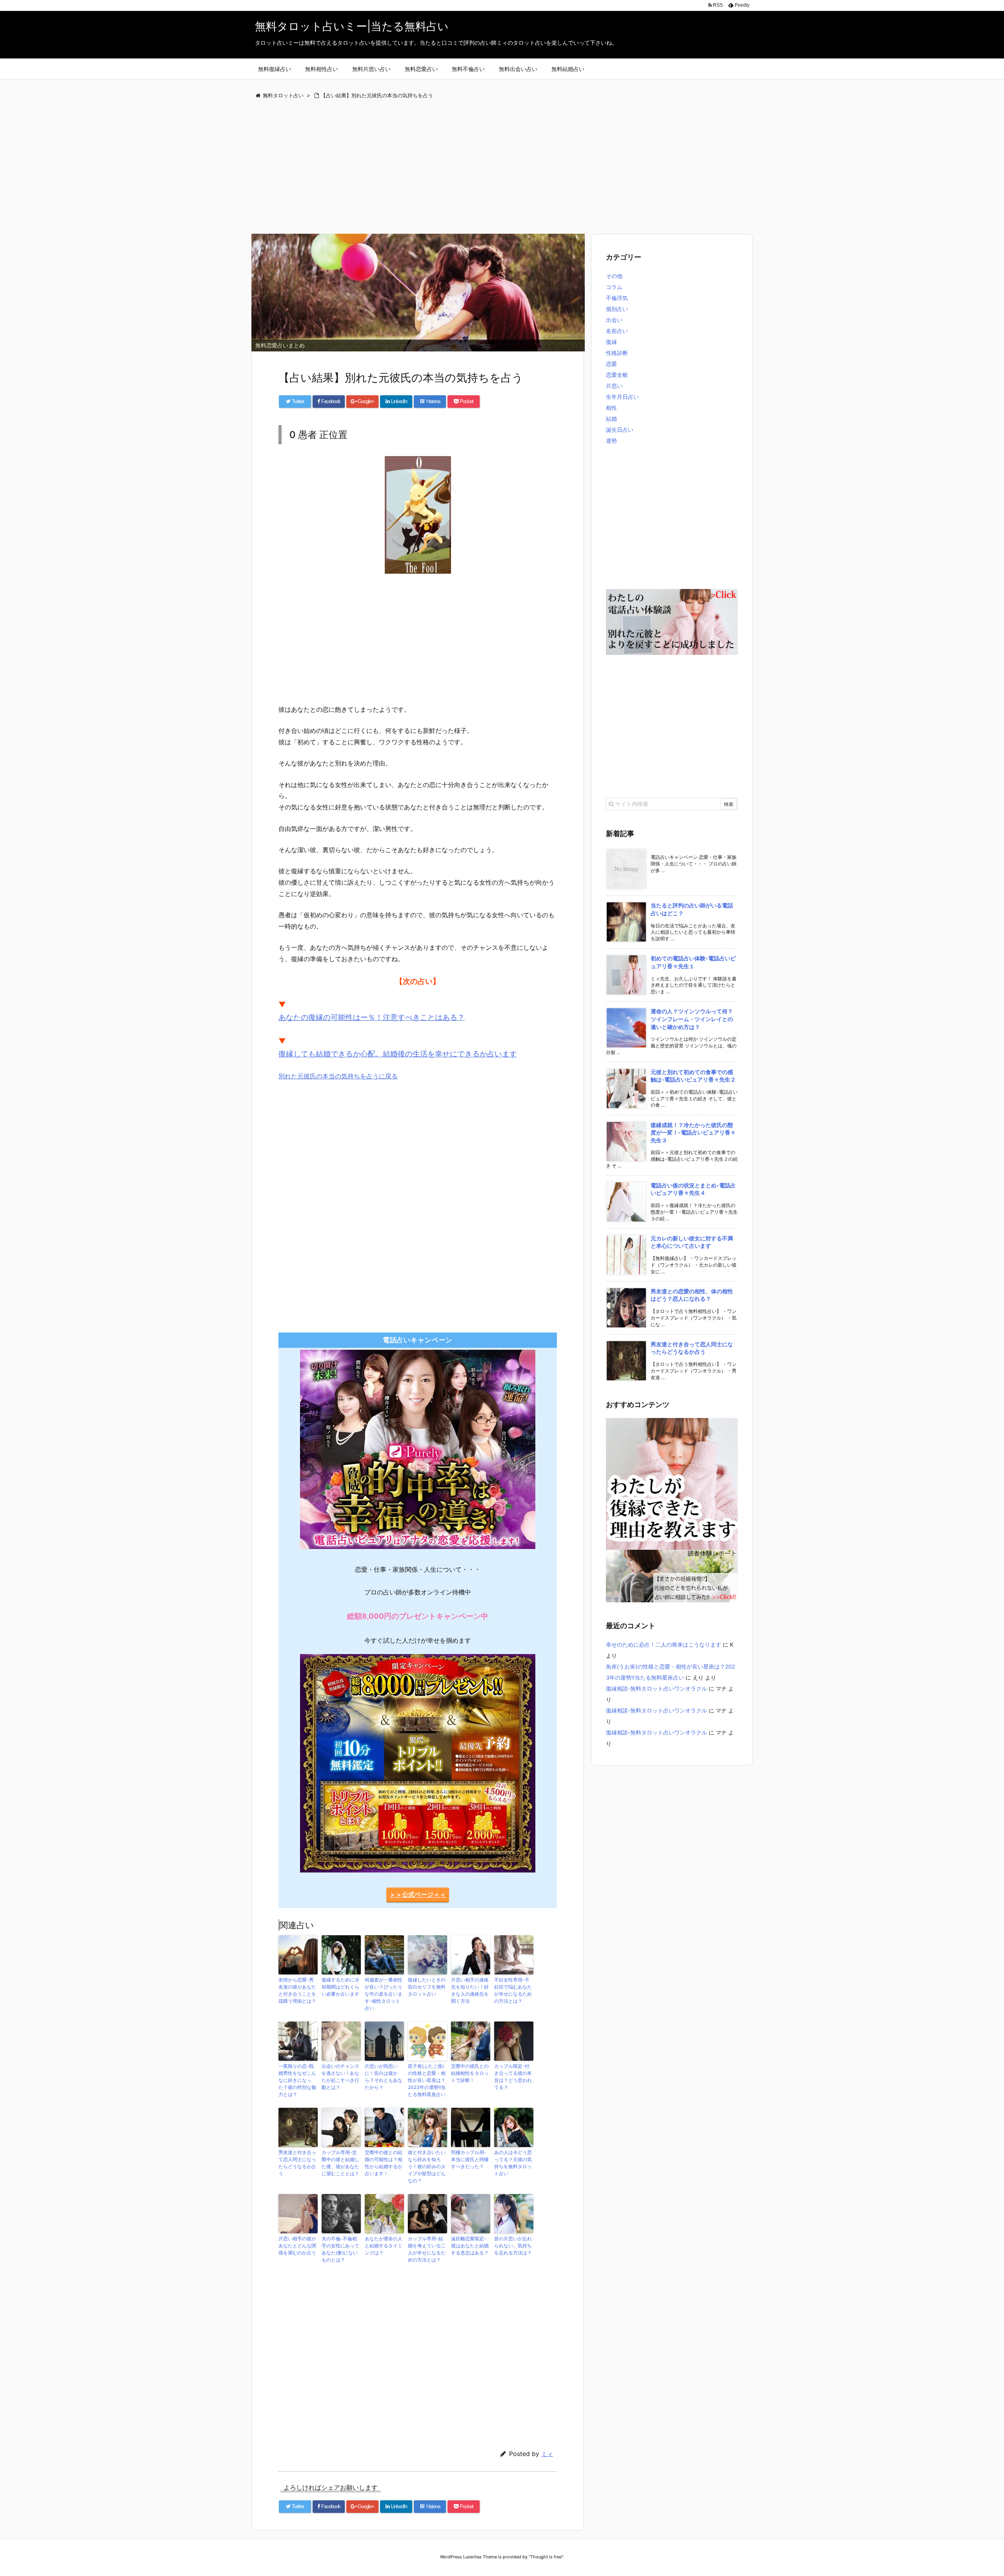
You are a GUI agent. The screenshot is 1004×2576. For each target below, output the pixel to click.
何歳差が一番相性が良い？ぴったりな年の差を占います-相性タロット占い (384, 1994)
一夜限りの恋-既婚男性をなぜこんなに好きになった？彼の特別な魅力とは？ (297, 2080)
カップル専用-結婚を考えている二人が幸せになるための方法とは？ (427, 2249)
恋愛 (611, 364)
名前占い (617, 331)
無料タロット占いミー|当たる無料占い (352, 26)
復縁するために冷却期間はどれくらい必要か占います (340, 1987)
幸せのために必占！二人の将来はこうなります (664, 1644)
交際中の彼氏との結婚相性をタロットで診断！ (470, 2073)
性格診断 (617, 353)
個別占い (617, 309)
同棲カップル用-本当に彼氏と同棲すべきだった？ (470, 2159)
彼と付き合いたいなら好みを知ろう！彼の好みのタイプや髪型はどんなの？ (427, 2166)
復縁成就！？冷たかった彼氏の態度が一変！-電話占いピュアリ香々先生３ (693, 1133)
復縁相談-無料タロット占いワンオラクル (657, 1688)
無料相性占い (322, 69)
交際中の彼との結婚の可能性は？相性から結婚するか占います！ (384, 2163)
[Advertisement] (486, 167)
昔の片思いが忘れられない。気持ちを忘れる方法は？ (513, 2246)
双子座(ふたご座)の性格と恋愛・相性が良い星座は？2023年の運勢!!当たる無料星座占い (427, 2080)
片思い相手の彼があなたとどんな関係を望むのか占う (297, 2246)
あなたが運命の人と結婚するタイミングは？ (384, 2246)
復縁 (611, 342)
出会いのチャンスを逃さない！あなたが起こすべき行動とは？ (340, 2077)
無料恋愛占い (421, 69)
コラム (614, 287)
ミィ (547, 2454)
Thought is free (546, 2557)
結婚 (611, 419)
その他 (614, 276)
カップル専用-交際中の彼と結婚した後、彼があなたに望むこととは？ (340, 2163)
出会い (614, 320)
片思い (614, 386)
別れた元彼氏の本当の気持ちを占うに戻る (338, 1076)
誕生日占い (620, 430)
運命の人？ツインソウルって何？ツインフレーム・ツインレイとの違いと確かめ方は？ (692, 1019)
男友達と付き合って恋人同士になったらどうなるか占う (297, 2163)
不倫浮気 (617, 298)
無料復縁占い (275, 69)
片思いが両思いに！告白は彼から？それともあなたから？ (384, 2077)
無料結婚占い (568, 69)
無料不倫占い (468, 69)
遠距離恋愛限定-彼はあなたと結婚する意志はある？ (470, 2246)
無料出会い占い (518, 69)
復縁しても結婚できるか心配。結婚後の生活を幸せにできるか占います (398, 1054)
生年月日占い (622, 397)
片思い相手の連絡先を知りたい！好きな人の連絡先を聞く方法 (470, 1990)
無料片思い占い (371, 69)
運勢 (611, 441)
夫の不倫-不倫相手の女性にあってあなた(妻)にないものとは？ (340, 2249)
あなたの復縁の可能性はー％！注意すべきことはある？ (372, 1017)
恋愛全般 (617, 375)
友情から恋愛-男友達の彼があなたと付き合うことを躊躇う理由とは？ (297, 1990)
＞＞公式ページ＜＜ (418, 1894)
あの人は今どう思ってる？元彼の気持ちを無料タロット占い (513, 2163)
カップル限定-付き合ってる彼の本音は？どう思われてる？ (513, 2077)
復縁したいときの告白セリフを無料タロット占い (427, 1987)
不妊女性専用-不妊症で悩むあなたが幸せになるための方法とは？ (513, 1990)
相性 (611, 408)
